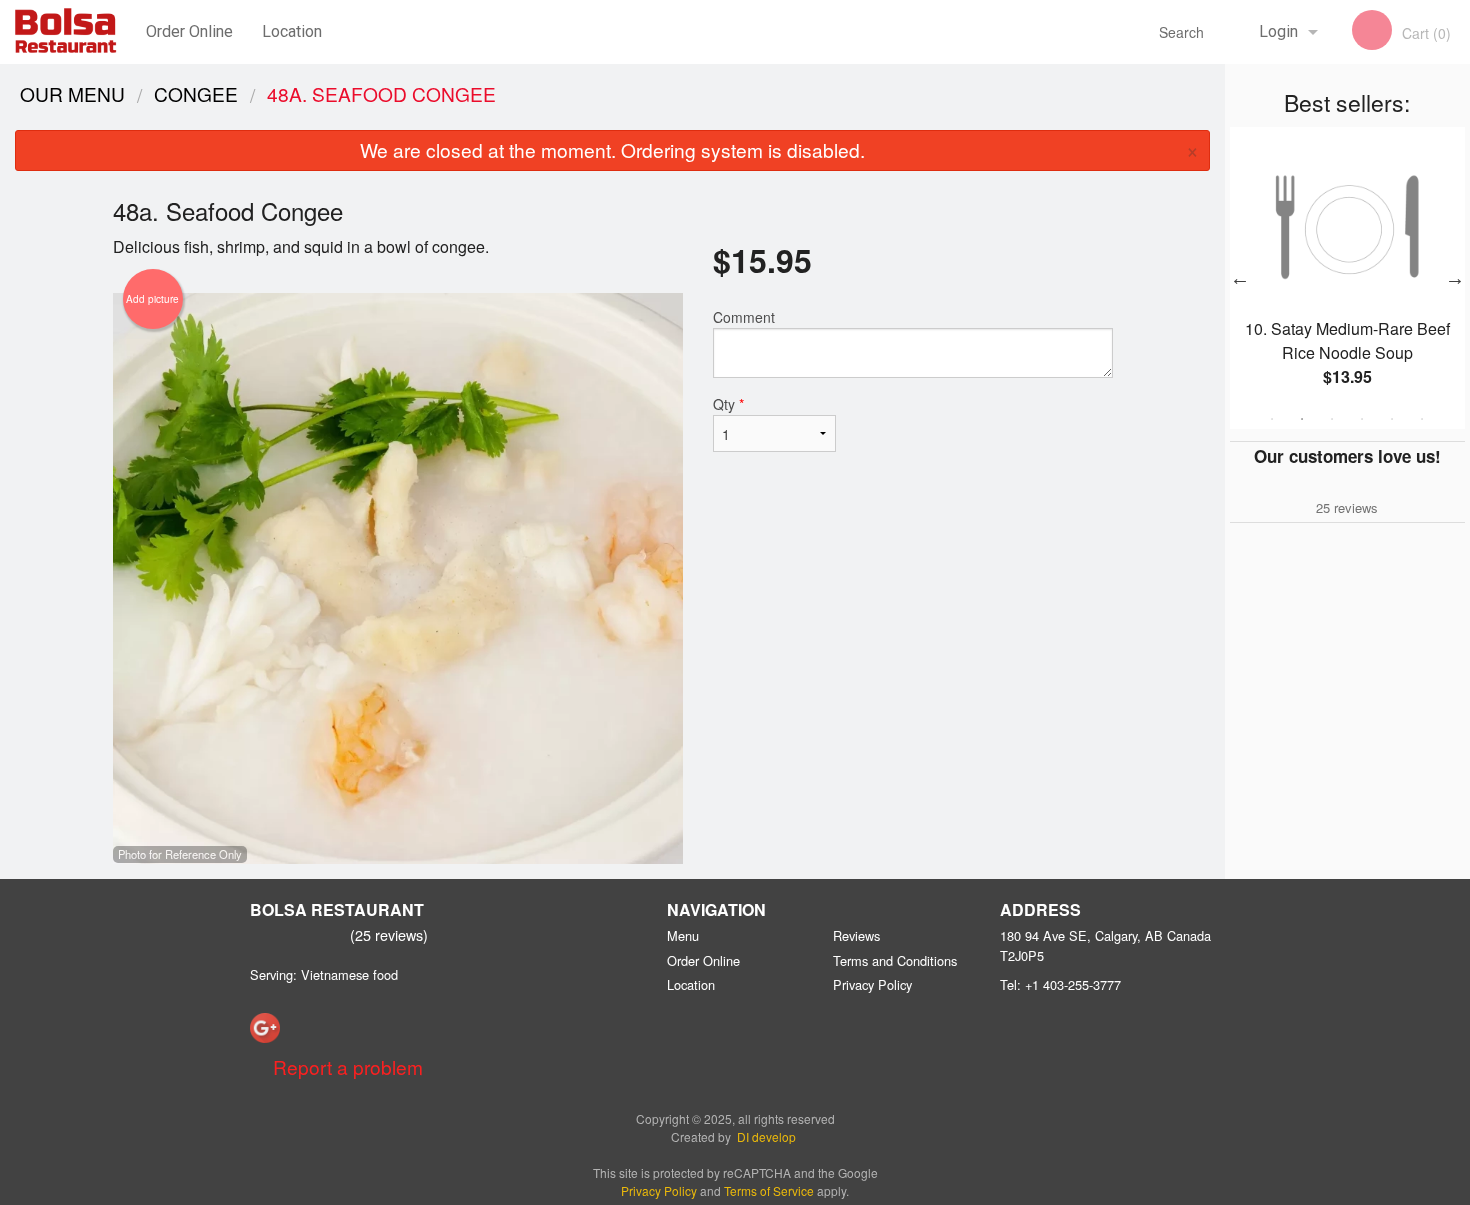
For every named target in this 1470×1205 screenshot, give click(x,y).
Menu (683, 935)
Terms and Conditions (895, 960)
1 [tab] (1272, 419)
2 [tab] (1302, 419)
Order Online (189, 31)
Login (1278, 31)
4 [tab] (1362, 419)
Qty (728, 404)
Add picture (152, 299)
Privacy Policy (872, 984)
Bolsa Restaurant (337, 909)
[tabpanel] (1347, 278)
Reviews (856, 935)
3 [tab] (1332, 419)
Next (1455, 278)
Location (292, 31)
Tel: (1060, 984)
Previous (1240, 278)
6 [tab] (1422, 419)
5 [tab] (1392, 419)
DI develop (766, 1136)
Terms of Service (769, 1190)
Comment (744, 317)
